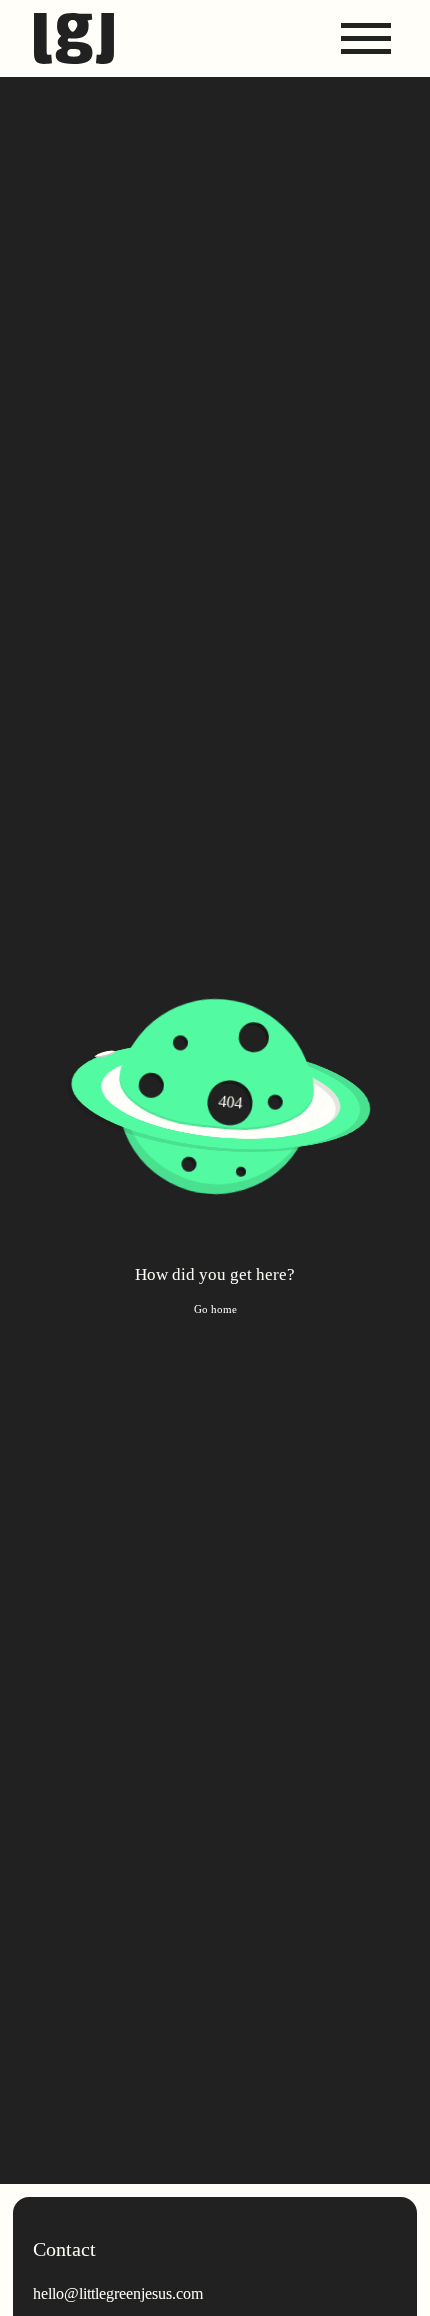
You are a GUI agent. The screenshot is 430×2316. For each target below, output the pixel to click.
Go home (215, 1309)
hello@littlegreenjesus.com (118, 2293)
